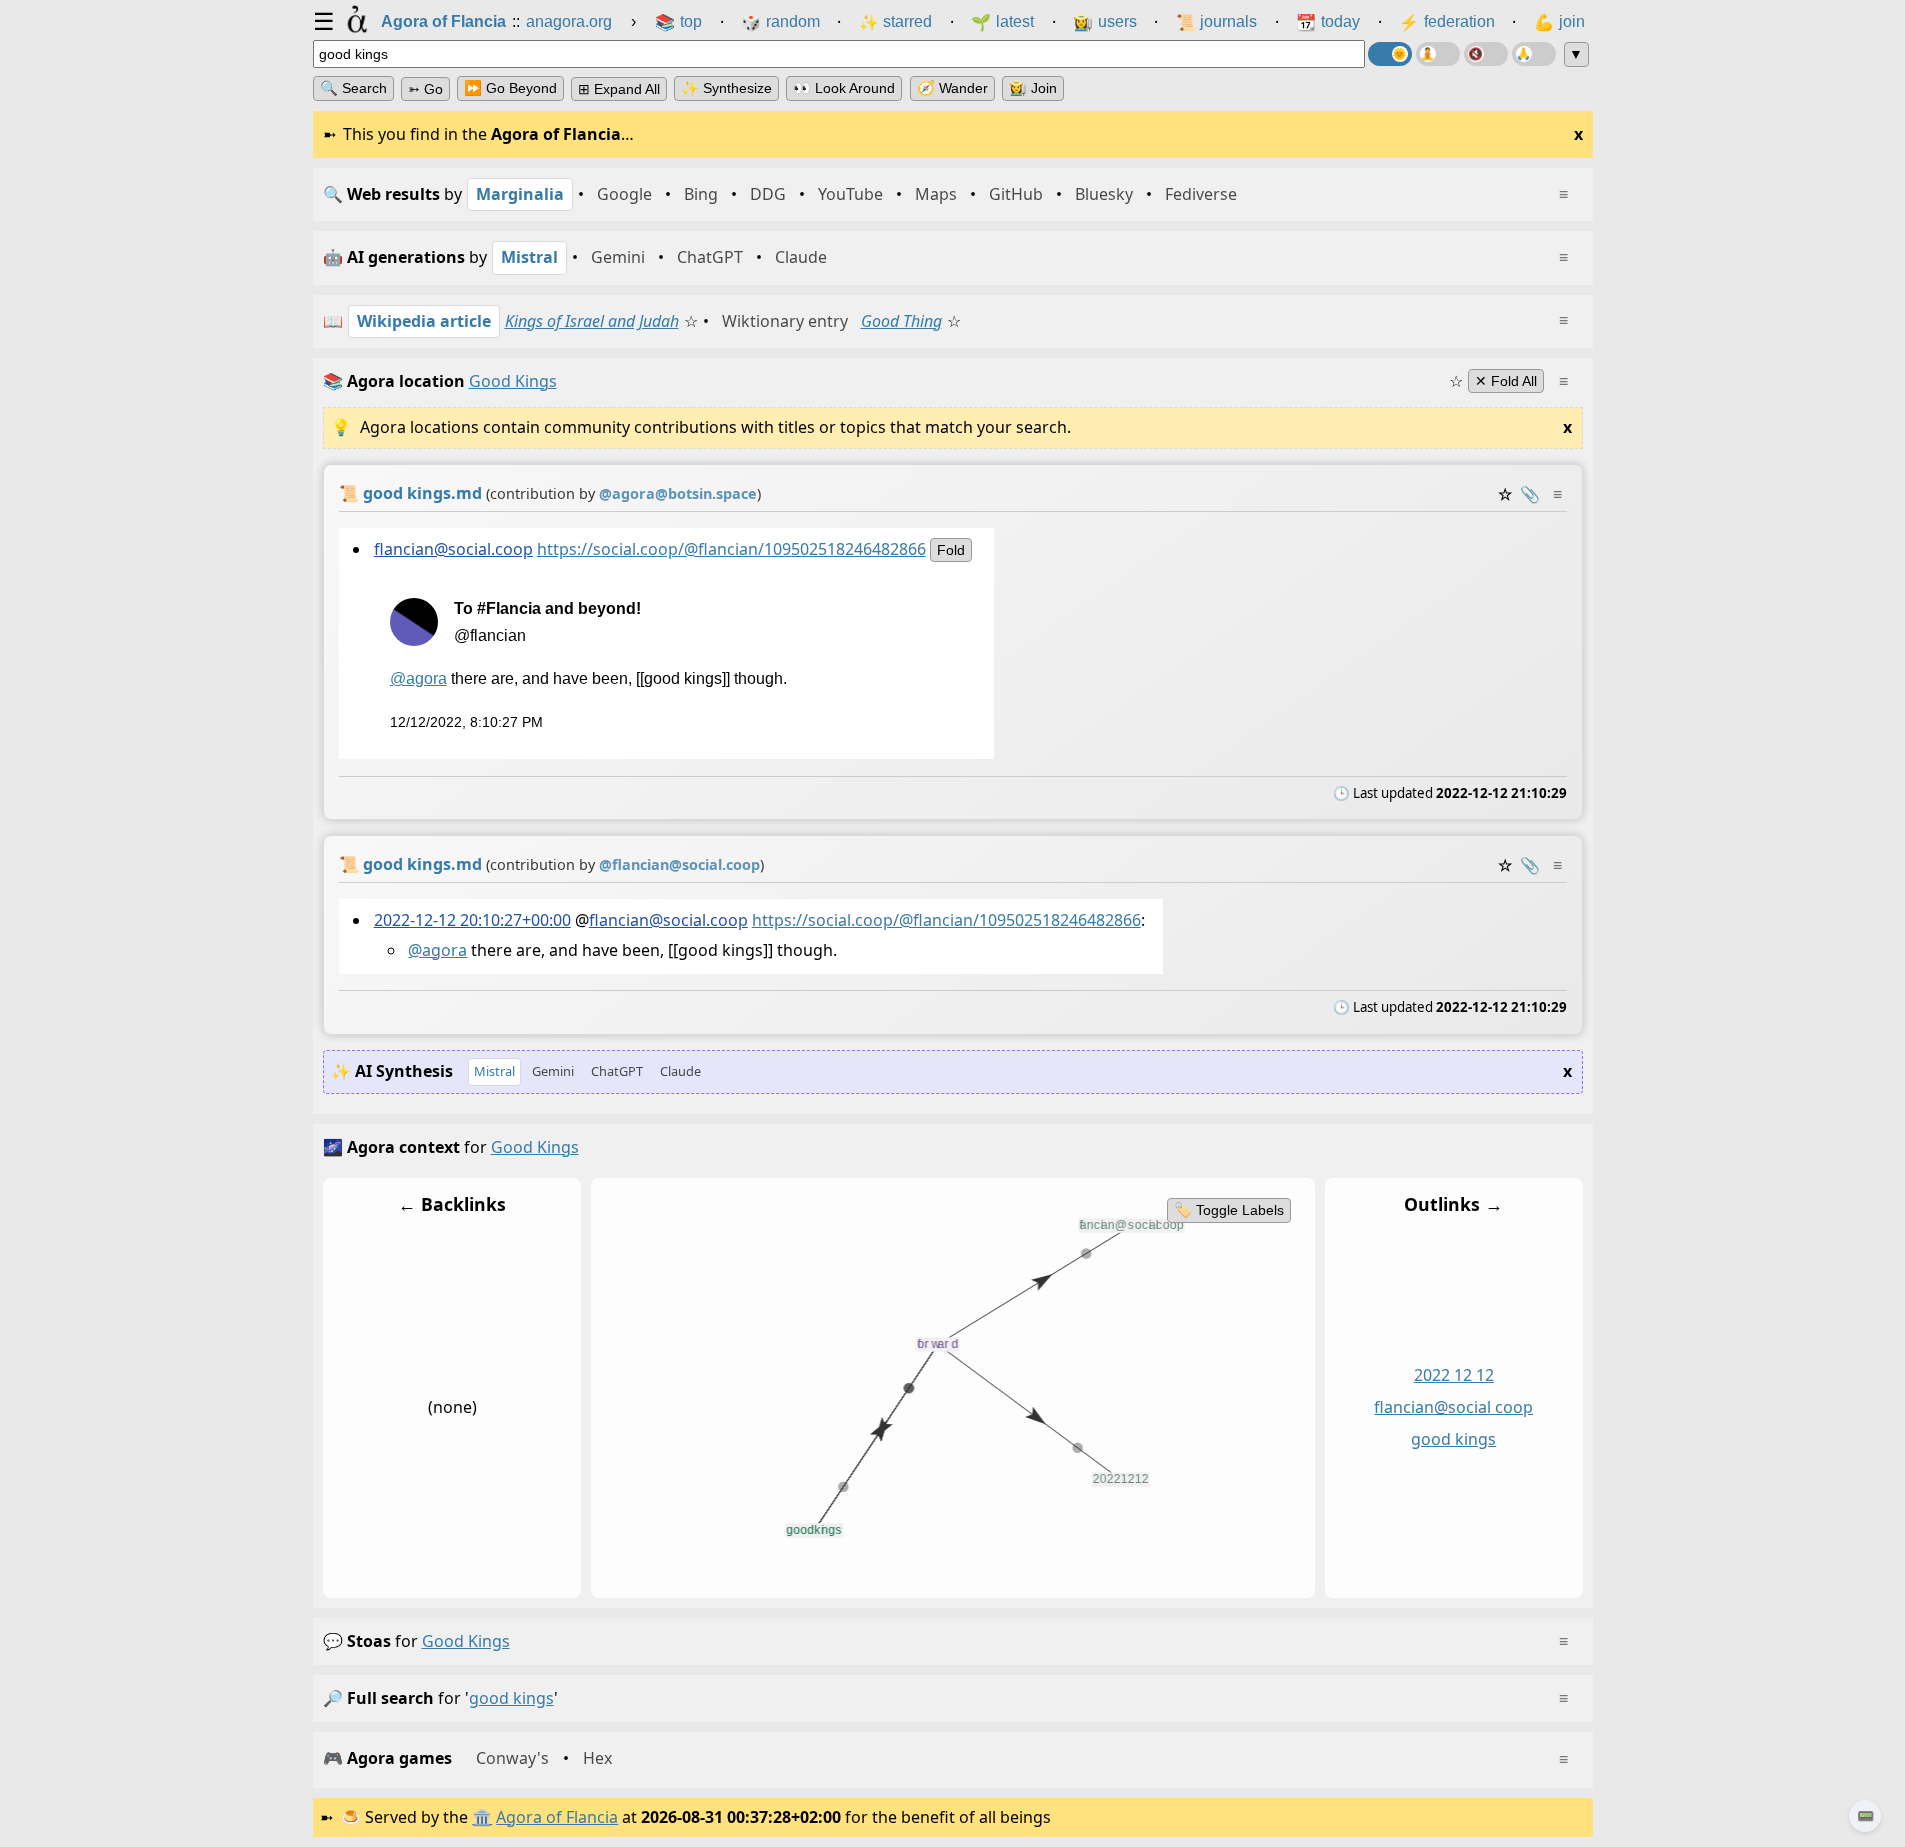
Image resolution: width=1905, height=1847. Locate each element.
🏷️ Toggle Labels (1228, 1210)
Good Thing (901, 321)
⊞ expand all (619, 89)
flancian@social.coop (452, 549)
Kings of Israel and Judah (592, 321)
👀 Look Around (844, 88)
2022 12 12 (1453, 1375)
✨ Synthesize (726, 88)
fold (950, 550)
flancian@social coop (1453, 1407)
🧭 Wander (952, 88)
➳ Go (425, 89)
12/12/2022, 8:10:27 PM (465, 722)
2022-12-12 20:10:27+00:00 (471, 920)
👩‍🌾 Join (1033, 88)
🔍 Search (353, 88)
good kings (1453, 1439)
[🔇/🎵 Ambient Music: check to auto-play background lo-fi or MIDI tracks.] (1486, 54)
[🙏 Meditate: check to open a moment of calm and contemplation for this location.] (1534, 54)
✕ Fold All (1506, 381)
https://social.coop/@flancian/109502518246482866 (730, 549)
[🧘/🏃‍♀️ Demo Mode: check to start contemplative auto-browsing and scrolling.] (1438, 54)
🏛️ (482, 1817)
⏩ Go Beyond (510, 88)
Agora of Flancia (557, 1817)
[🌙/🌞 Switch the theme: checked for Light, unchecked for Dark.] (1390, 54)
